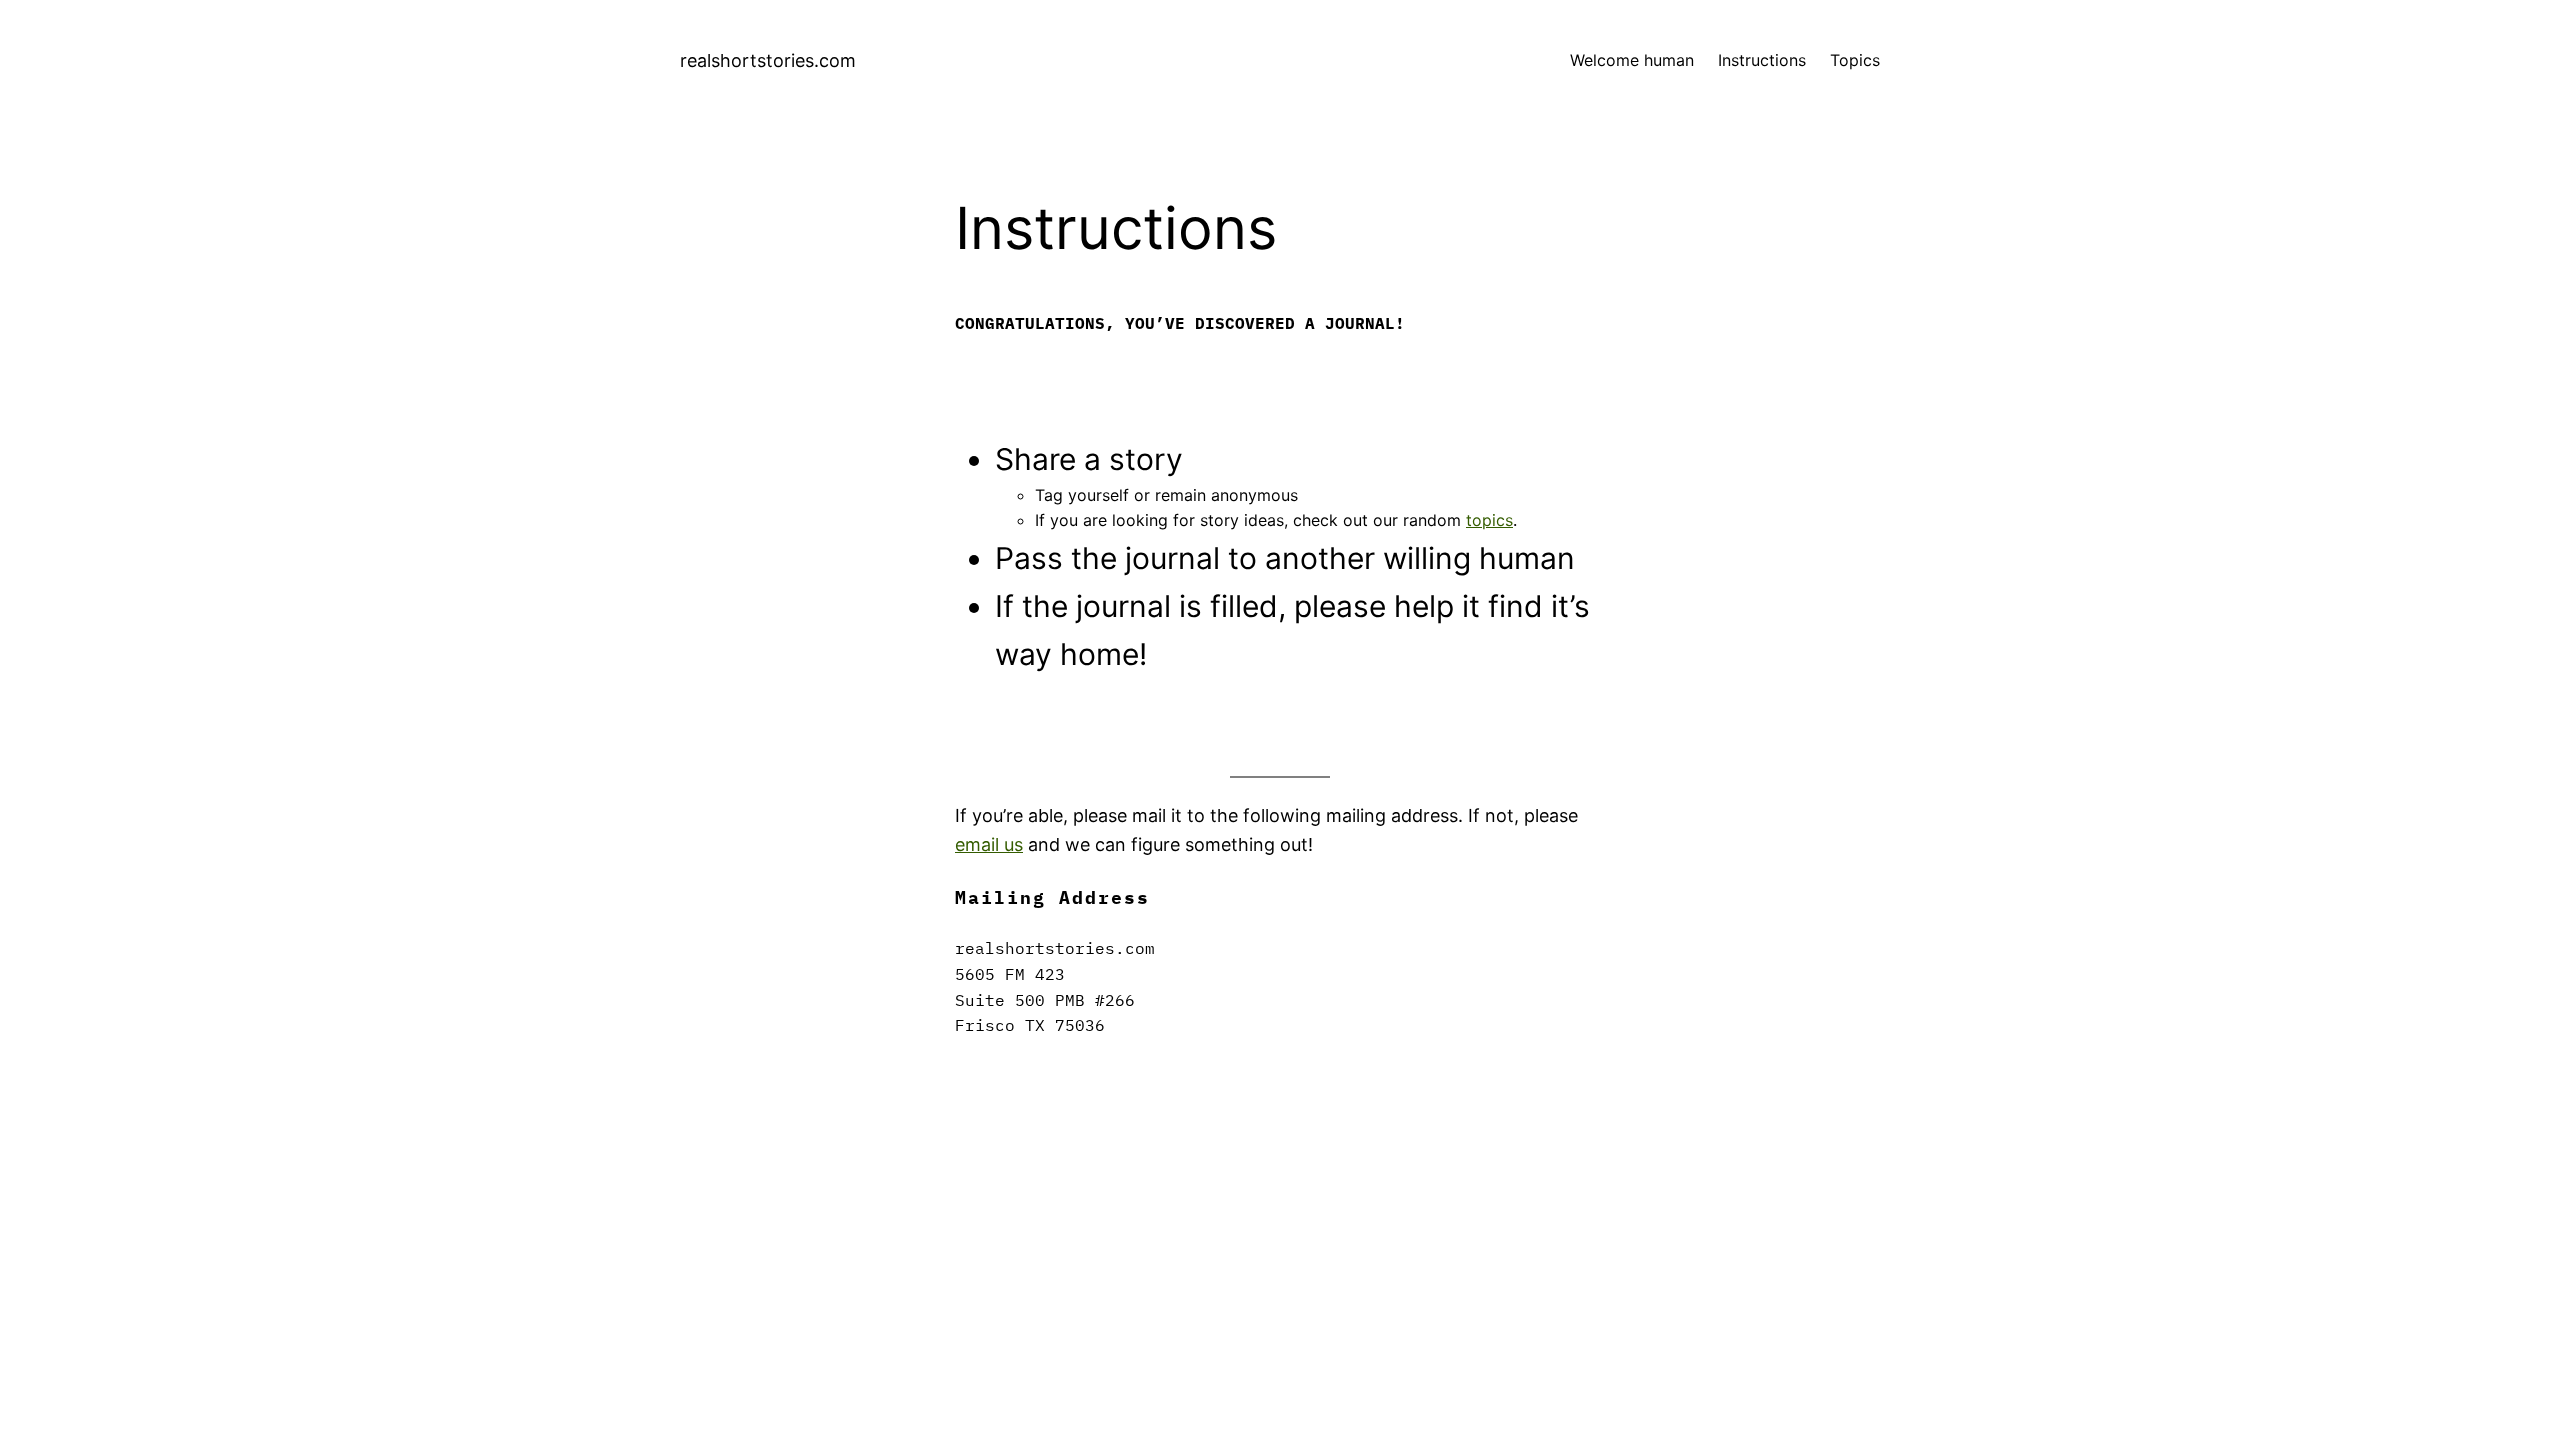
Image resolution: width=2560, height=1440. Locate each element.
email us (989, 844)
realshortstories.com (768, 60)
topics (1489, 520)
